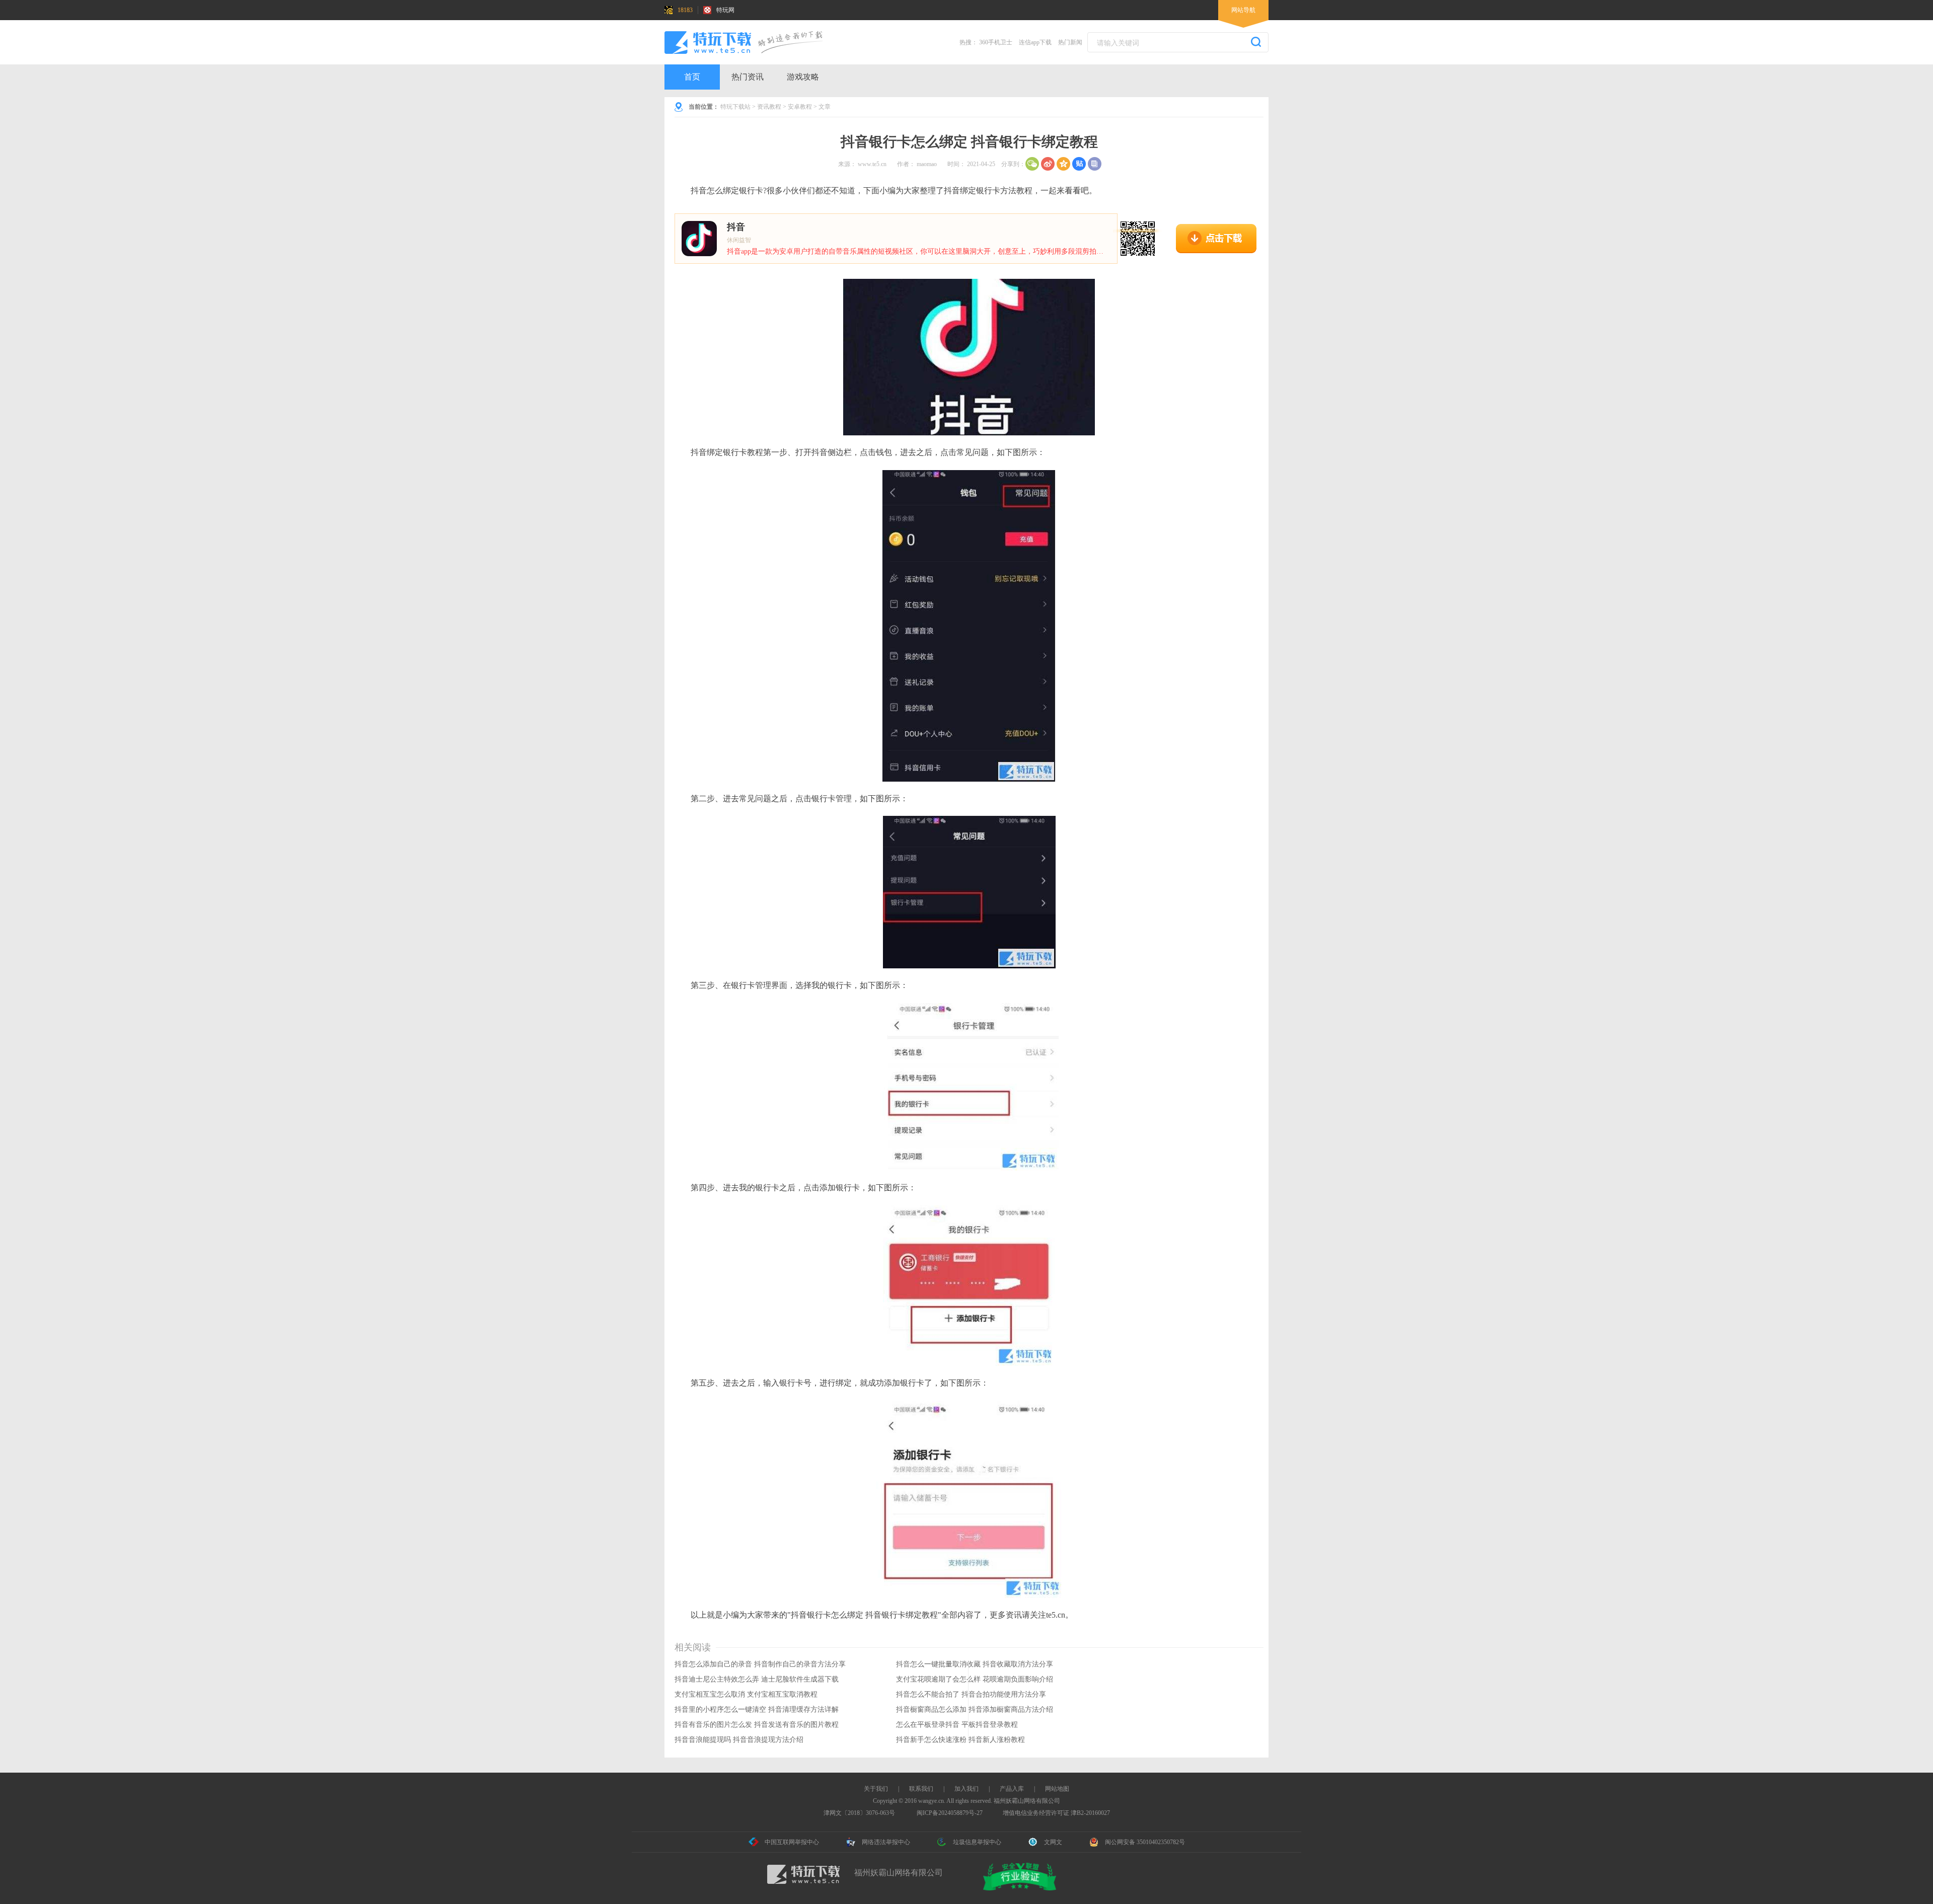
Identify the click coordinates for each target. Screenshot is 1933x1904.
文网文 (1053, 1842)
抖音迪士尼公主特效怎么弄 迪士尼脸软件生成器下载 (757, 1679)
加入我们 (966, 1789)
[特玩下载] (753, 42)
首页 (692, 77)
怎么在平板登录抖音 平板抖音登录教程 (957, 1725)
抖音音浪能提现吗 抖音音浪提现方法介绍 (739, 1740)
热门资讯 (748, 77)
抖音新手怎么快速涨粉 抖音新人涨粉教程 (960, 1740)
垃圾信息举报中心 (977, 1842)
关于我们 (876, 1789)
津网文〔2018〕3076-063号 (859, 1813)
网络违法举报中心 (886, 1842)
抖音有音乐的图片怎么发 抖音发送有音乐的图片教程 (757, 1725)
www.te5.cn (872, 164)
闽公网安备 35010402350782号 (1145, 1842)
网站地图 (1057, 1789)
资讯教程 (769, 107)
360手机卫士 (996, 42)
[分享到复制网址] (1095, 164)
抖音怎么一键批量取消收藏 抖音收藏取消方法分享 (975, 1664)
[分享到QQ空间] (1063, 164)
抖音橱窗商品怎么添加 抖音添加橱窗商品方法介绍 (975, 1709)
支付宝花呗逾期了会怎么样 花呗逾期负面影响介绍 (975, 1679)
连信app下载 (1035, 42)
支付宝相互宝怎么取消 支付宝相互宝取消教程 (746, 1694)
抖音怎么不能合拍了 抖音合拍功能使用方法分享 (971, 1694)
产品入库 (1012, 1789)
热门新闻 (1070, 42)
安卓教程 (800, 107)
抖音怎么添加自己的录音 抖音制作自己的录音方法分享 (760, 1664)
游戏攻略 (803, 77)
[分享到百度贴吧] (1079, 164)
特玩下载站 (735, 107)
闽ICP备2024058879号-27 (950, 1813)
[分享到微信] (1032, 164)
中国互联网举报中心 (792, 1842)
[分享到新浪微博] (1048, 164)
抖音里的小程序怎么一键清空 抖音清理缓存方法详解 (757, 1709)
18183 (685, 10)
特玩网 (725, 10)
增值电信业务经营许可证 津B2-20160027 (1056, 1813)
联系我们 (921, 1789)
